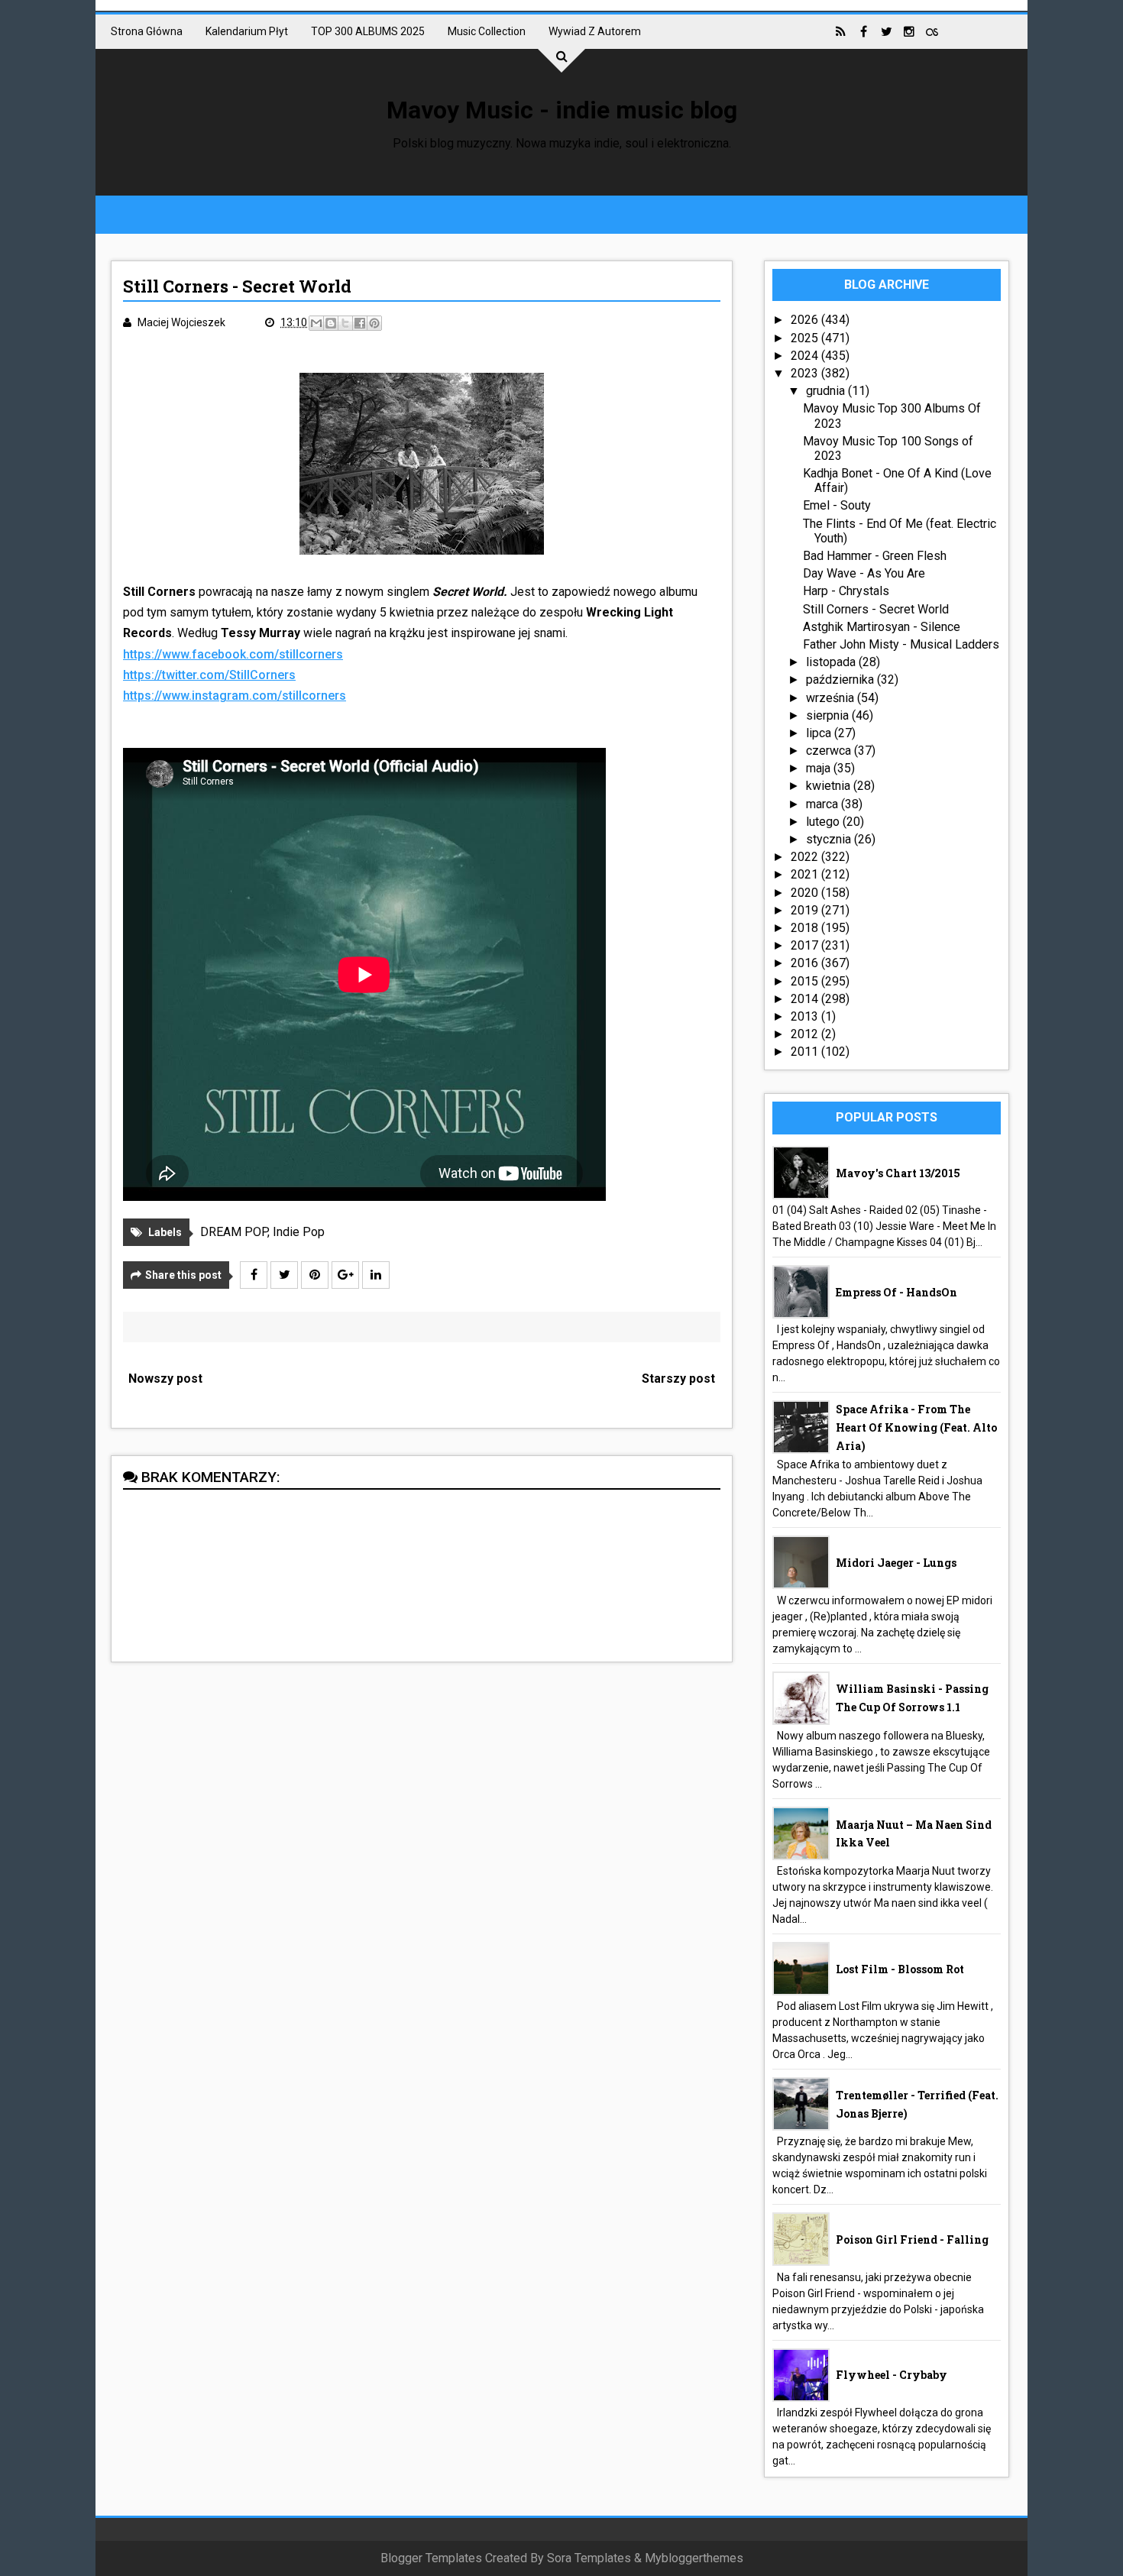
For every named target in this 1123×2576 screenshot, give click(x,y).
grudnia (827, 391)
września (832, 698)
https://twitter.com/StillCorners (209, 675)
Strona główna (147, 31)
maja (820, 768)
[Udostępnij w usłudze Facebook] (360, 323)
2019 (806, 910)
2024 (806, 356)
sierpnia (829, 715)
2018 (806, 928)
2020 (806, 893)
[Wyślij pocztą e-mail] (316, 323)
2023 (806, 373)
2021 (806, 874)
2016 (806, 963)
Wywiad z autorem (595, 31)
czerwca (830, 751)
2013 (806, 1016)
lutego (824, 822)
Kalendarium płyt (247, 31)
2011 (806, 1052)
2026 (806, 320)
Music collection (487, 31)
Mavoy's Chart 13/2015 (898, 1173)
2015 (806, 981)
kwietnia (830, 786)
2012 (806, 1034)
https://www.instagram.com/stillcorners (235, 696)
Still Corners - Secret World (876, 609)
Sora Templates (589, 2558)
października (841, 680)
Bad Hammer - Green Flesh (875, 556)
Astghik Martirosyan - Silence (882, 627)
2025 (806, 338)
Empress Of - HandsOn (896, 1292)
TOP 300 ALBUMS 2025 (368, 31)
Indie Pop (299, 1232)
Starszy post (678, 1379)
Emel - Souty (837, 505)
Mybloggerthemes (694, 2558)
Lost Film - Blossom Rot (900, 1969)
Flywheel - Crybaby (892, 2375)
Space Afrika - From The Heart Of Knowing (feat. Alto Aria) (916, 1427)
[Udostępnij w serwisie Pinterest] (374, 323)
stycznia (830, 839)
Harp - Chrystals (846, 591)
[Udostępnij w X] (345, 323)
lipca (820, 733)
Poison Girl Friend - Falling (912, 2239)
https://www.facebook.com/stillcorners (233, 654)
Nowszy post (165, 1379)
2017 (806, 945)
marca (824, 804)
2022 (806, 857)
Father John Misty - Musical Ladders (901, 644)
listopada (832, 662)
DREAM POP (234, 1232)
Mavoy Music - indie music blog (562, 110)
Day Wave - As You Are (864, 573)
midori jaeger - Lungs (896, 1563)
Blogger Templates (431, 2558)
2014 (806, 999)
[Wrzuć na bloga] (331, 323)
